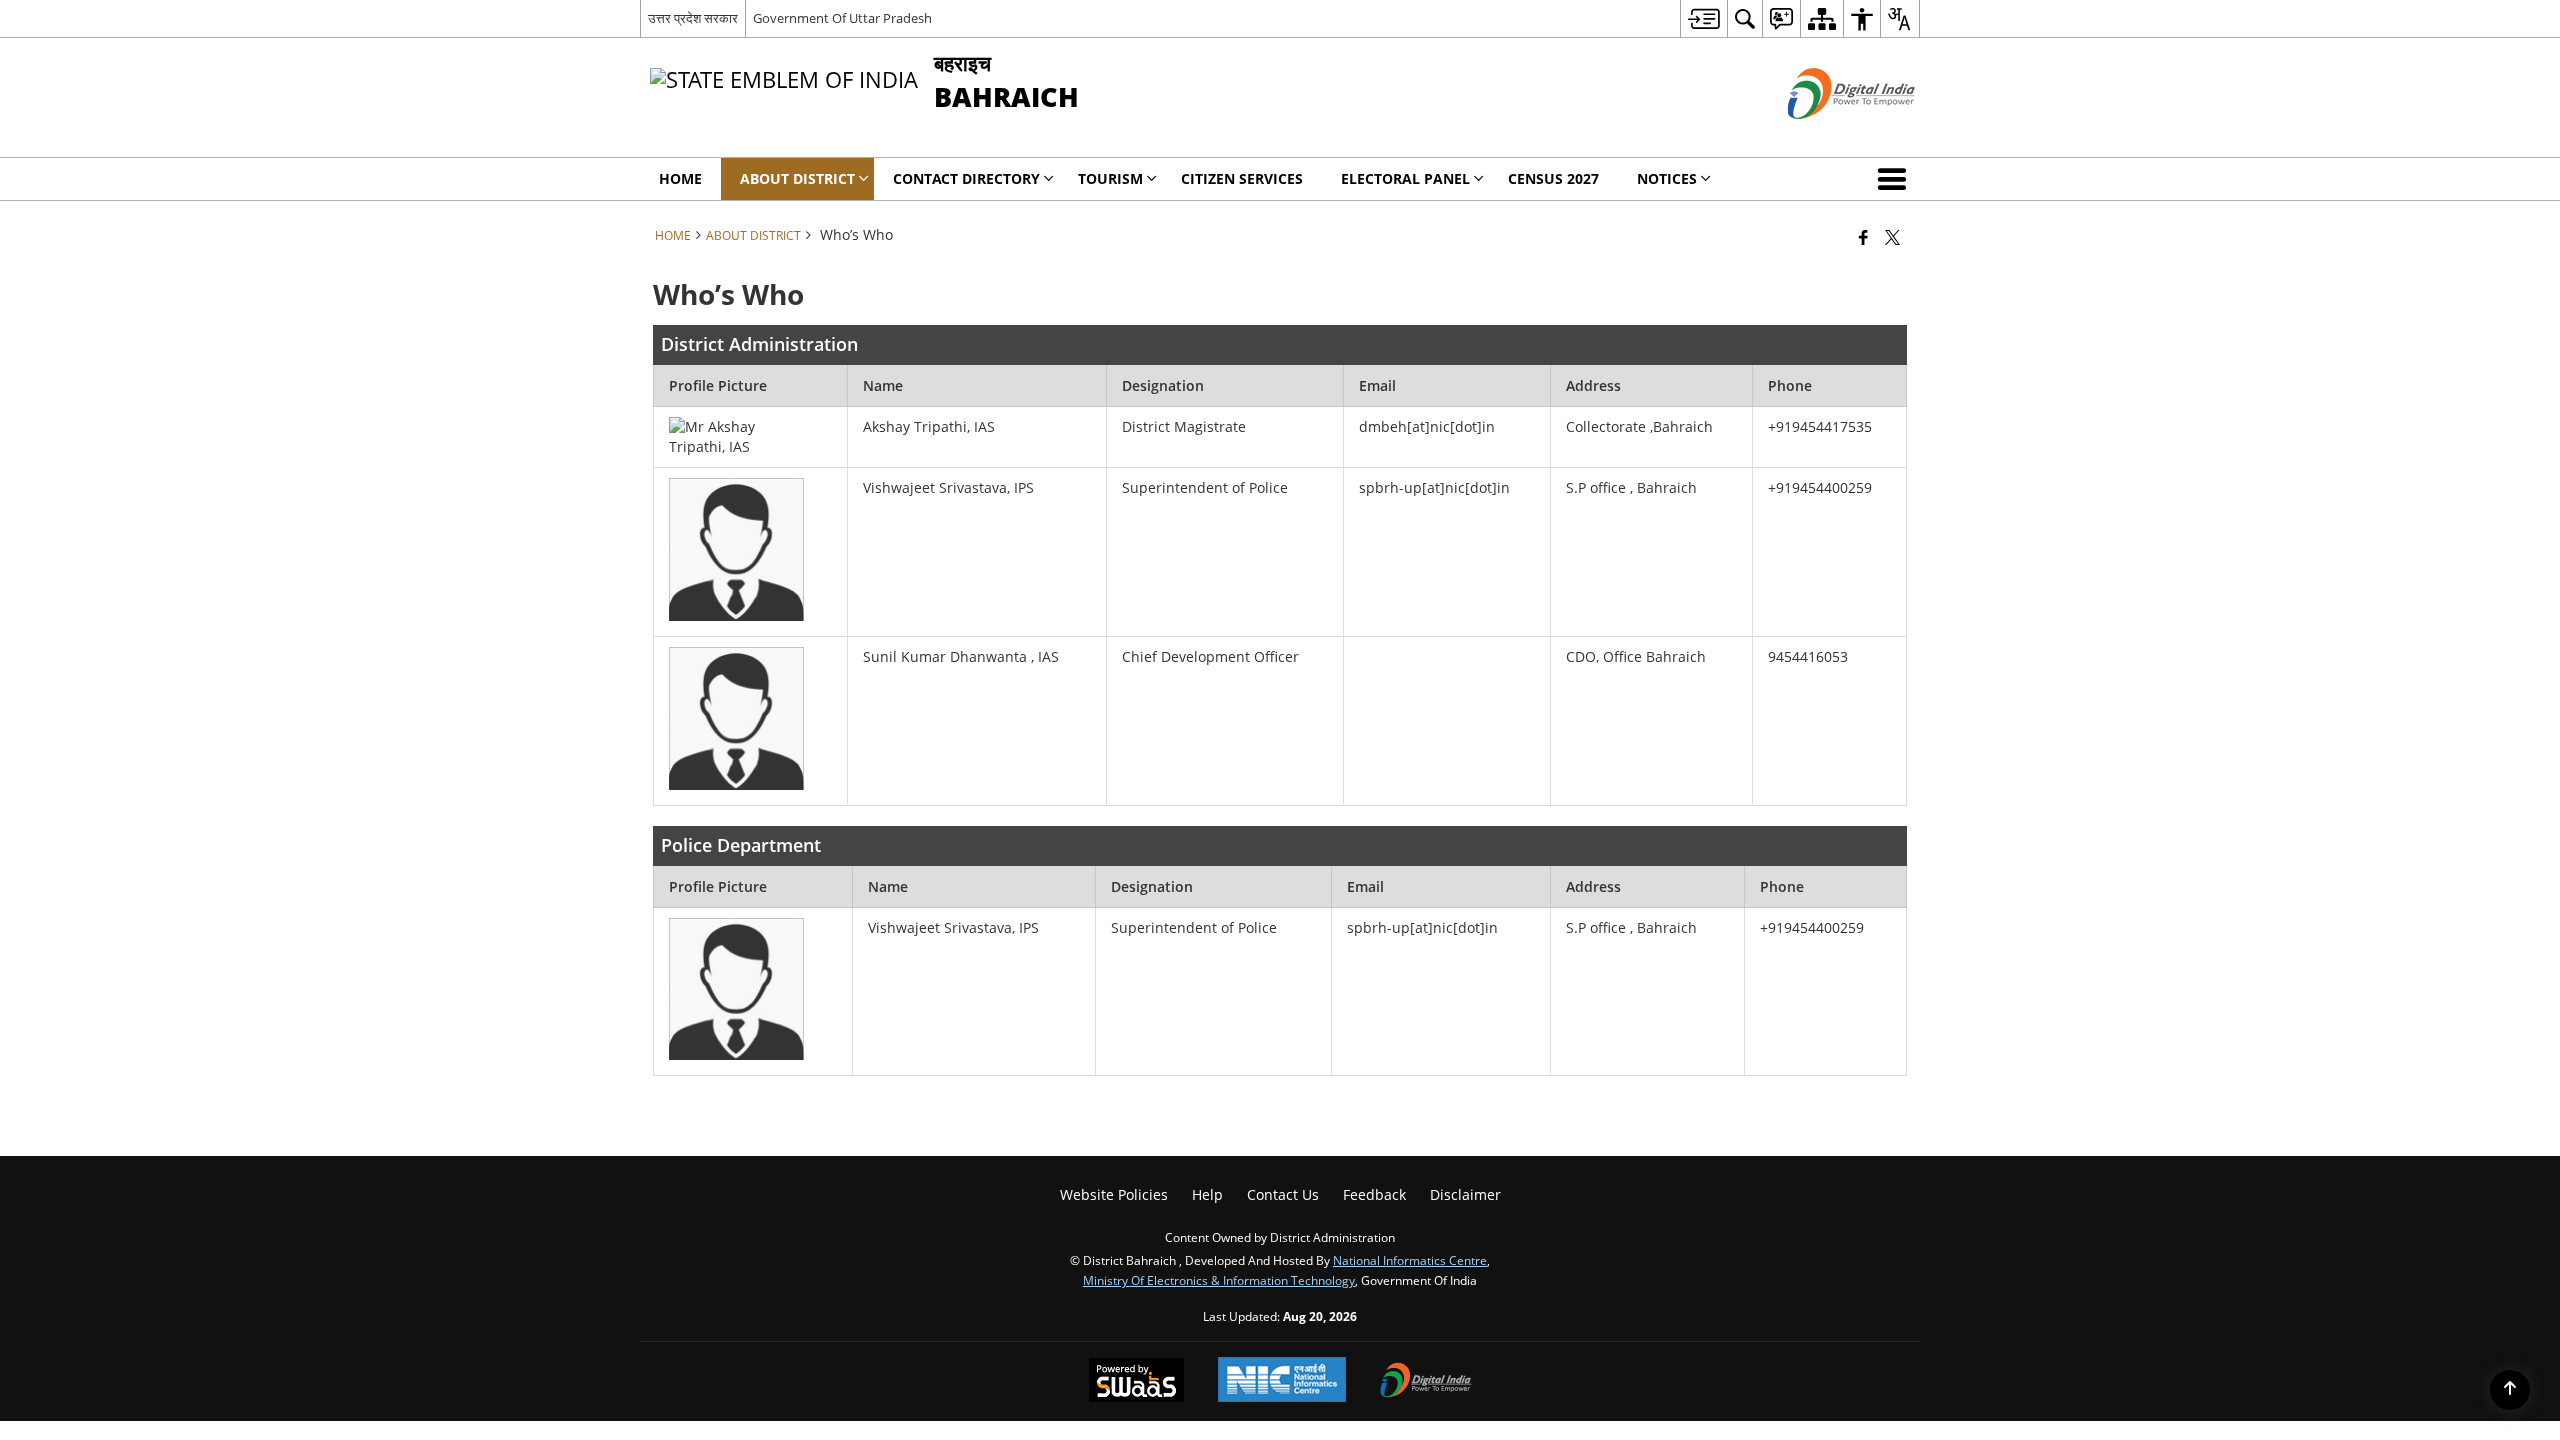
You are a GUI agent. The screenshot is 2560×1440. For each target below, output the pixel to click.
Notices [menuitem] (1667, 178)
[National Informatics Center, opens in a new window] (1282, 1381)
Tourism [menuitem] (1110, 178)
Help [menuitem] (1207, 1194)
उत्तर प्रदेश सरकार (693, 18)
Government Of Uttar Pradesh (842, 18)
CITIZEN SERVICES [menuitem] (1242, 178)
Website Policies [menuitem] (1114, 1194)
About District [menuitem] (797, 178)
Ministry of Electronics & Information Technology (1219, 1280)
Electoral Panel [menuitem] (1405, 178)
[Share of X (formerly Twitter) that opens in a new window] (1892, 237)
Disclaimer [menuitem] (1465, 1194)
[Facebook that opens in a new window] (1863, 237)
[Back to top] (2510, 1390)
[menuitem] (1703, 18)
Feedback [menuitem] (1374, 1194)
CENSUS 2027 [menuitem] (1553, 178)
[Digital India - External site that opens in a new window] (1826, 135)
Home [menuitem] (680, 178)
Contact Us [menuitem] (1283, 1194)
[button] (1896, 179)
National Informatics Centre (1410, 1260)
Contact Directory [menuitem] (966, 178)
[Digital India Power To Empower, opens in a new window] (1426, 1382)
